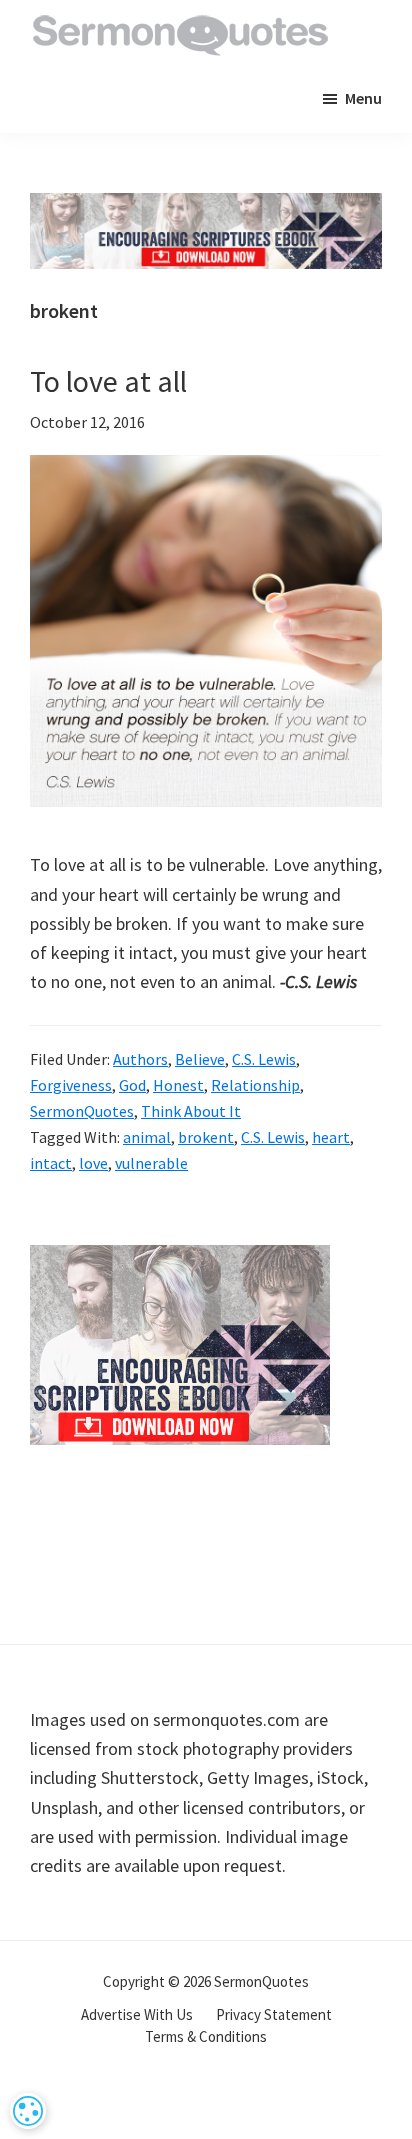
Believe (200, 1059)
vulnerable (151, 1163)
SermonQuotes (82, 1111)
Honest (178, 1085)
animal (147, 1137)
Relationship (255, 1085)
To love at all (108, 381)
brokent (206, 1137)
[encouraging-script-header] (206, 207)
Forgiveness (71, 1085)
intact (51, 1163)
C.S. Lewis (264, 1059)
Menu (363, 98)
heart (331, 1137)
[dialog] (28, 2111)
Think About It (191, 1111)
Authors (140, 1059)
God (132, 1085)
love (93, 1163)
